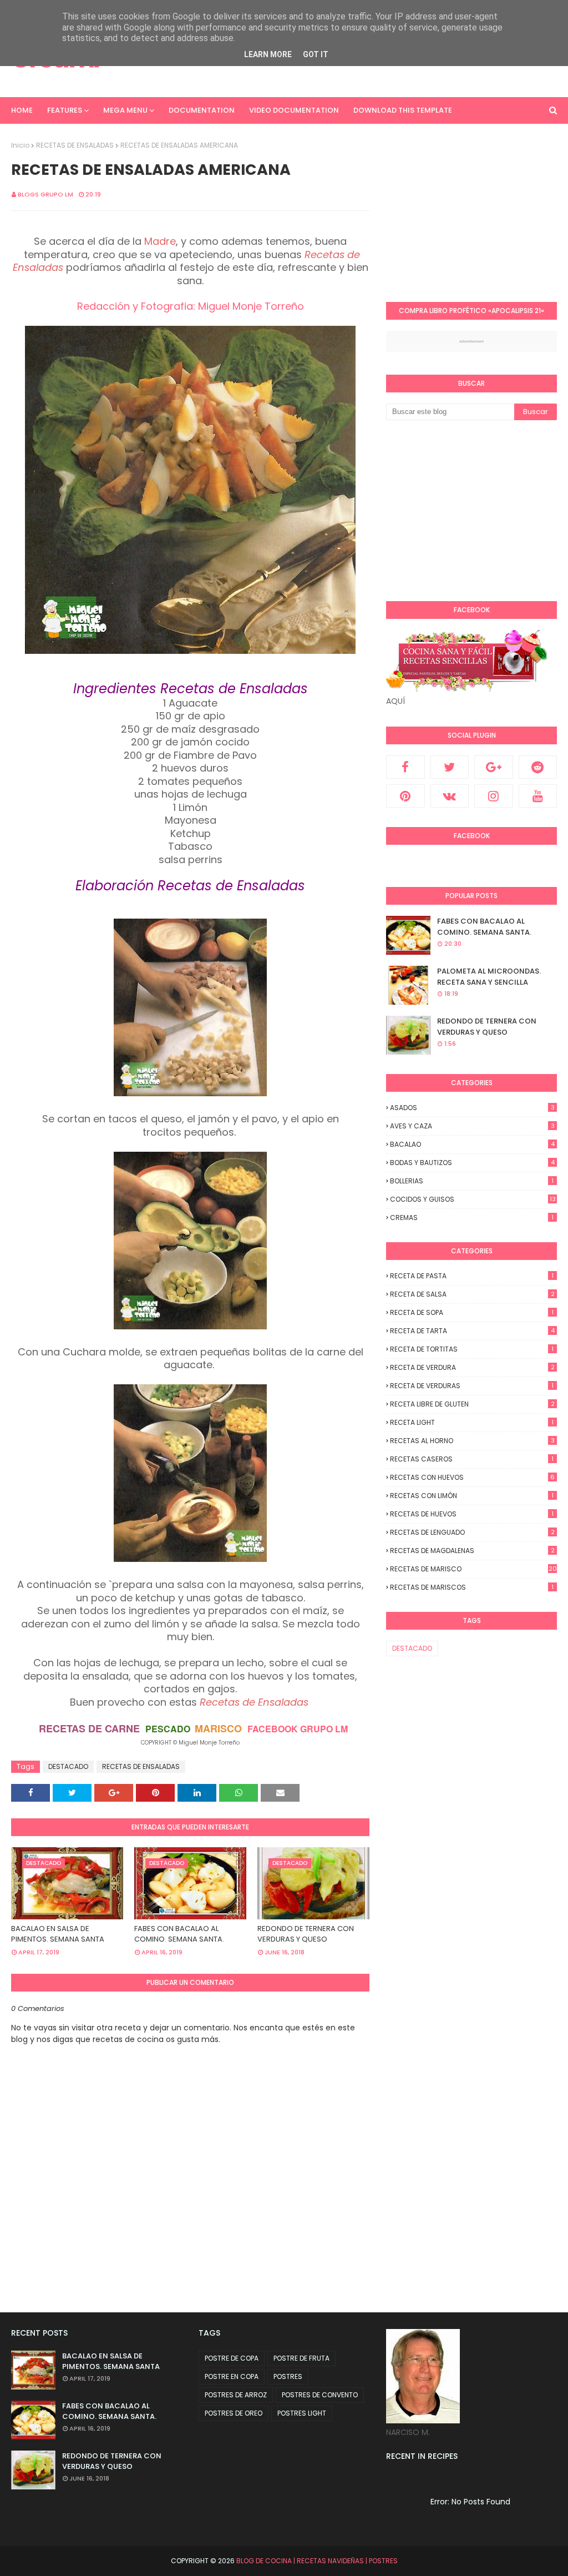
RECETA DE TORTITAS (472, 1349)
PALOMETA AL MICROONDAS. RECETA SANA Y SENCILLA (489, 977)
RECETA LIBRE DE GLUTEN (472, 1404)
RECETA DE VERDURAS (472, 1386)
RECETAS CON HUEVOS (472, 1477)
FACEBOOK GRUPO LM (298, 1729)
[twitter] (450, 767)
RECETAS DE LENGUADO (472, 1532)
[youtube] (538, 796)
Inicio (20, 145)
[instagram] (494, 796)
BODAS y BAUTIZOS (472, 1163)
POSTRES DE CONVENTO (320, 2395)
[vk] (450, 796)
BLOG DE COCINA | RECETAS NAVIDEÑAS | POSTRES (317, 2561)
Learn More (268, 54)
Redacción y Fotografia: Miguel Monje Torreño (191, 306)
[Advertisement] (477, 210)
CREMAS (472, 1218)
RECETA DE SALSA (472, 1294)
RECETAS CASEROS (472, 1459)
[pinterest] (405, 796)
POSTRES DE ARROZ (236, 2395)
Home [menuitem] (22, 110)
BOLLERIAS (472, 1181)
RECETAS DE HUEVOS (472, 1514)
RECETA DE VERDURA (472, 1367)
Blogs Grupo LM (45, 194)
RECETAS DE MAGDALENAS (472, 1551)
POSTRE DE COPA (232, 2358)
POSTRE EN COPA (232, 2376)
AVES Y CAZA (472, 1126)
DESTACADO (68, 1766)
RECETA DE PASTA (472, 1276)
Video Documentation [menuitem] (294, 110)
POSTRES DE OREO (234, 2413)
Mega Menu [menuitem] (125, 110)
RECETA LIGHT (472, 1422)
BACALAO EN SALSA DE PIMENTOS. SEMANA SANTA (58, 1934)
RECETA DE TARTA (472, 1331)
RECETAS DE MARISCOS (472, 1587)
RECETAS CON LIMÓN (472, 1496)
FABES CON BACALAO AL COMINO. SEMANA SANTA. (179, 1934)
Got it (316, 54)
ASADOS (472, 1108)
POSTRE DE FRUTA (301, 2358)
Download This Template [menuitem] (403, 110)
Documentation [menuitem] (202, 110)
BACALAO (472, 1144)
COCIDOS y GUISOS (473, 1199)
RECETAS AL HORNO (472, 1441)
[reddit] (538, 767)
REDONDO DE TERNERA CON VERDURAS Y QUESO (306, 1934)
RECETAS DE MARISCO (473, 1569)
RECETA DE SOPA (472, 1312)
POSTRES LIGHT (302, 2413)
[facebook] (405, 767)
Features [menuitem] (65, 110)
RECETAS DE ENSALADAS (75, 145)
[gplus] (494, 767)
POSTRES (288, 2376)
